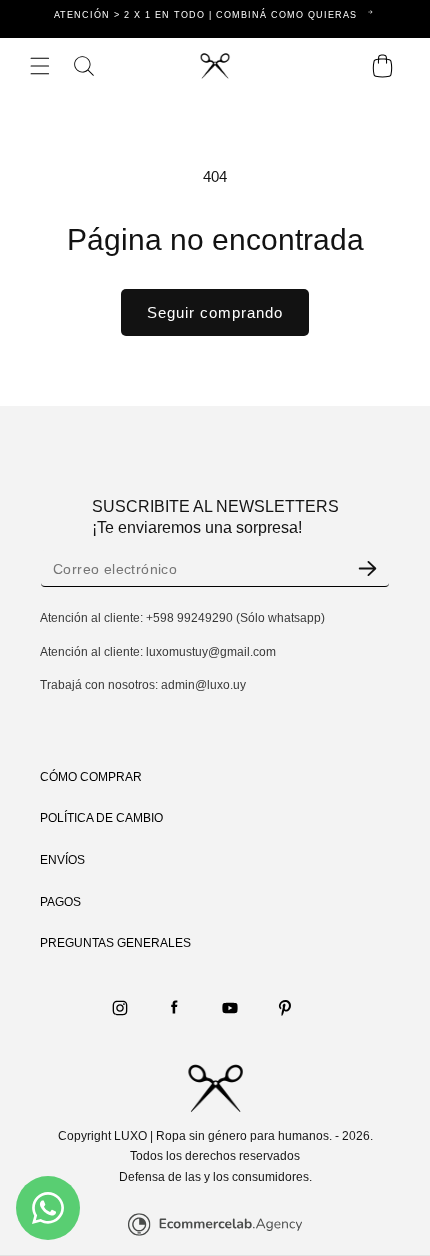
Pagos (60, 902)
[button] (40, 66)
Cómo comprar (91, 777)
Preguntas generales (115, 943)
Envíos (62, 860)
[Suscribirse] (367, 568)
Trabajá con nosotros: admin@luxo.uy (143, 685)
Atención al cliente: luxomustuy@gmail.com (158, 652)
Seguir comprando (215, 312)
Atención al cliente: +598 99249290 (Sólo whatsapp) (182, 618)
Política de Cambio (101, 818)
